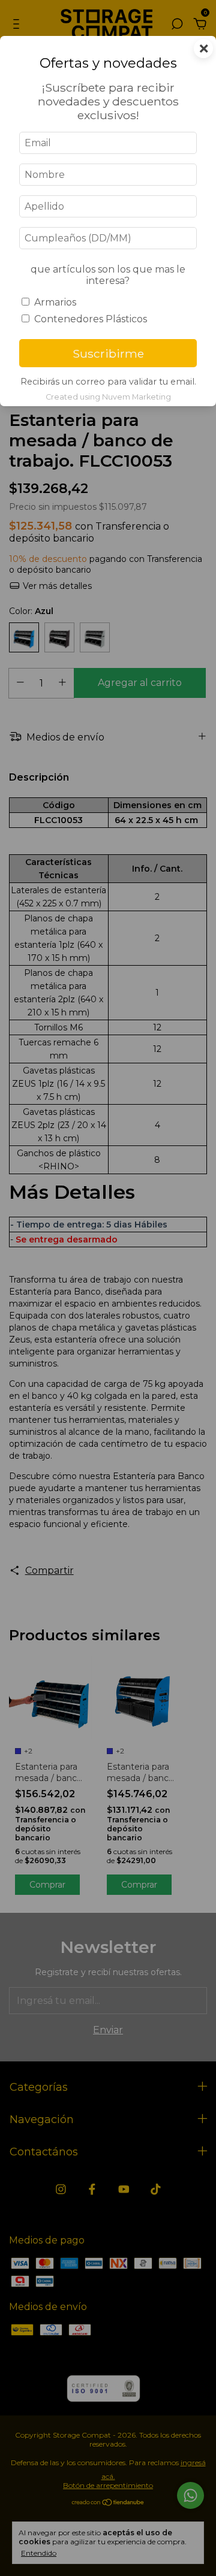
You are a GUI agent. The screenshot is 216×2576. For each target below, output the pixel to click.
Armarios (55, 302)
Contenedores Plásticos (91, 319)
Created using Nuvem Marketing (108, 397)
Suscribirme (108, 353)
